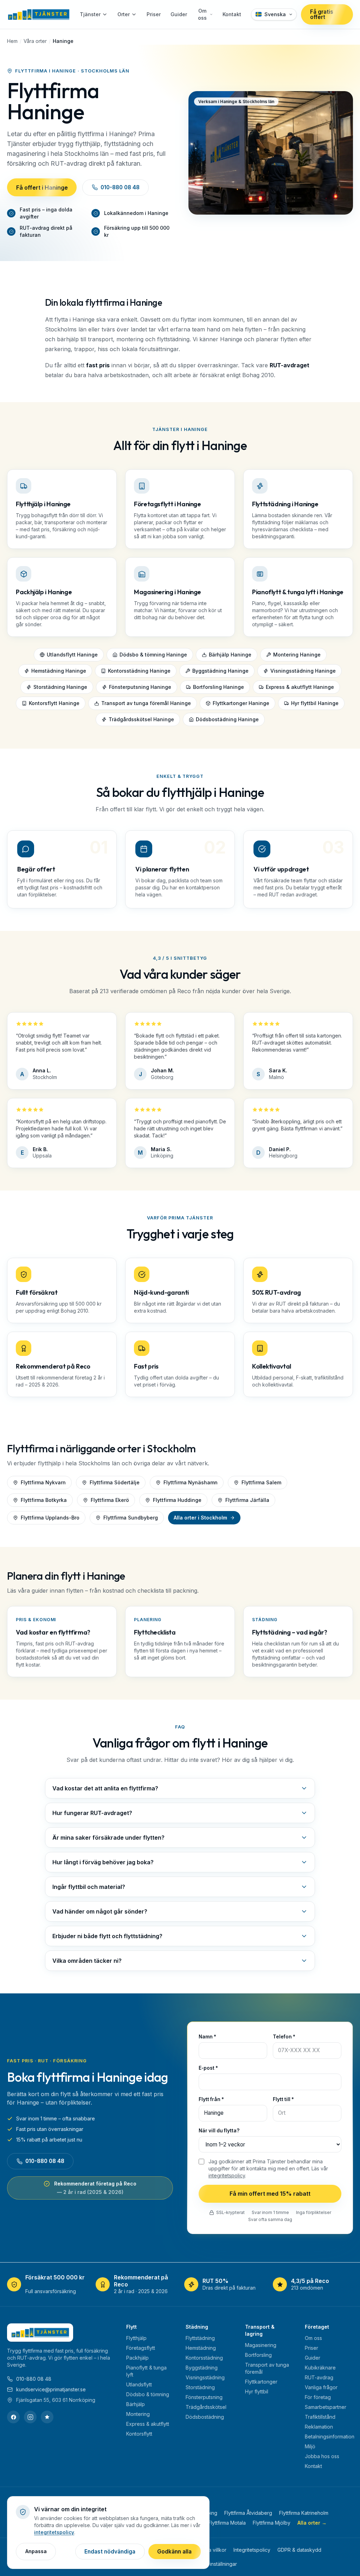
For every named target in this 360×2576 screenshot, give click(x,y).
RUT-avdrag (319, 2377)
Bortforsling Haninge (218, 687)
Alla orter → (312, 2523)
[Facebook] (13, 2417)
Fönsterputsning (204, 2397)
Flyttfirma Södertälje (115, 1482)
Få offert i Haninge (42, 187)
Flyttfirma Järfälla (247, 1500)
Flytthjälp (136, 2338)
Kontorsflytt (139, 2434)
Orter (124, 14)
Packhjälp (137, 2358)
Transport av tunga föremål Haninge (146, 703)
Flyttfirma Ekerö (110, 1500)
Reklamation (319, 2427)
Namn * (207, 2037)
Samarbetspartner (326, 2407)
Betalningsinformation (330, 2437)
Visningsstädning (205, 2377)
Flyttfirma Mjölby (272, 2523)
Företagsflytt (141, 2348)
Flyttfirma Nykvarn (43, 1482)
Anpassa (36, 2551)
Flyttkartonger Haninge (241, 703)
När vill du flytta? (219, 2131)
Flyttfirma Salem (261, 1482)
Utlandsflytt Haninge (72, 655)
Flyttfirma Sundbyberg (131, 1518)
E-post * (208, 2068)
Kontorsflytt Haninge (54, 703)
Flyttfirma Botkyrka (44, 1500)
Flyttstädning (200, 2338)
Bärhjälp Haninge (230, 655)
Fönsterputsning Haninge (140, 687)
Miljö (310, 2446)
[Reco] (47, 2417)
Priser (154, 14)
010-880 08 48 (120, 187)
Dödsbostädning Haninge (227, 720)
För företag (318, 2397)
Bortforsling (258, 2355)
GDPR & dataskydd (299, 2550)
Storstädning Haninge (60, 687)
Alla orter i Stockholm (200, 1518)
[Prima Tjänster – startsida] (38, 14)
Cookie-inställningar (214, 2564)
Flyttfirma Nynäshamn (191, 1482)
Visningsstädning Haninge (303, 671)
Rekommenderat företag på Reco (95, 2188)
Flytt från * (211, 2100)
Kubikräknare (320, 2368)
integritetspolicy (227, 2175)
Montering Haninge (297, 655)
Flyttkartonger (261, 2382)
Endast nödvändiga (110, 2552)
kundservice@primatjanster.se (51, 2389)
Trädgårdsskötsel (206, 2407)
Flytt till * (283, 2100)
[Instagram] (30, 2417)
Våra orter (35, 41)
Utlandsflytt (139, 2384)
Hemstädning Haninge (59, 671)
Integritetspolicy (252, 2550)
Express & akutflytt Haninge (300, 687)
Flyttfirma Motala (227, 2523)
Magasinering (261, 2345)
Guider (179, 14)
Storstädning (200, 2387)
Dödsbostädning (205, 2417)
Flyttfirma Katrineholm (304, 2513)
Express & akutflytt (148, 2424)
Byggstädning (202, 2368)
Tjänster (90, 14)
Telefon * (284, 2037)
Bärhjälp (136, 2404)
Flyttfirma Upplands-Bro (50, 1518)
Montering (138, 2414)
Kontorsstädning (204, 2358)
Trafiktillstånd (320, 2417)
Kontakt (232, 14)
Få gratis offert (322, 14)
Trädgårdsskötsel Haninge (141, 720)
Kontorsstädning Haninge (139, 671)
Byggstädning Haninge (220, 671)
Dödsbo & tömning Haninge (153, 655)
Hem (12, 41)
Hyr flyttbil (257, 2391)
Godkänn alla (174, 2552)
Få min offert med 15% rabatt (270, 2194)
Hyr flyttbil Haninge (315, 703)
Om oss (202, 14)
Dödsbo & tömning (148, 2394)
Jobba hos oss (322, 2456)
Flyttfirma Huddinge (177, 1500)
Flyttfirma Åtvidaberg (248, 2513)
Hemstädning (201, 2348)
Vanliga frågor (321, 2387)
